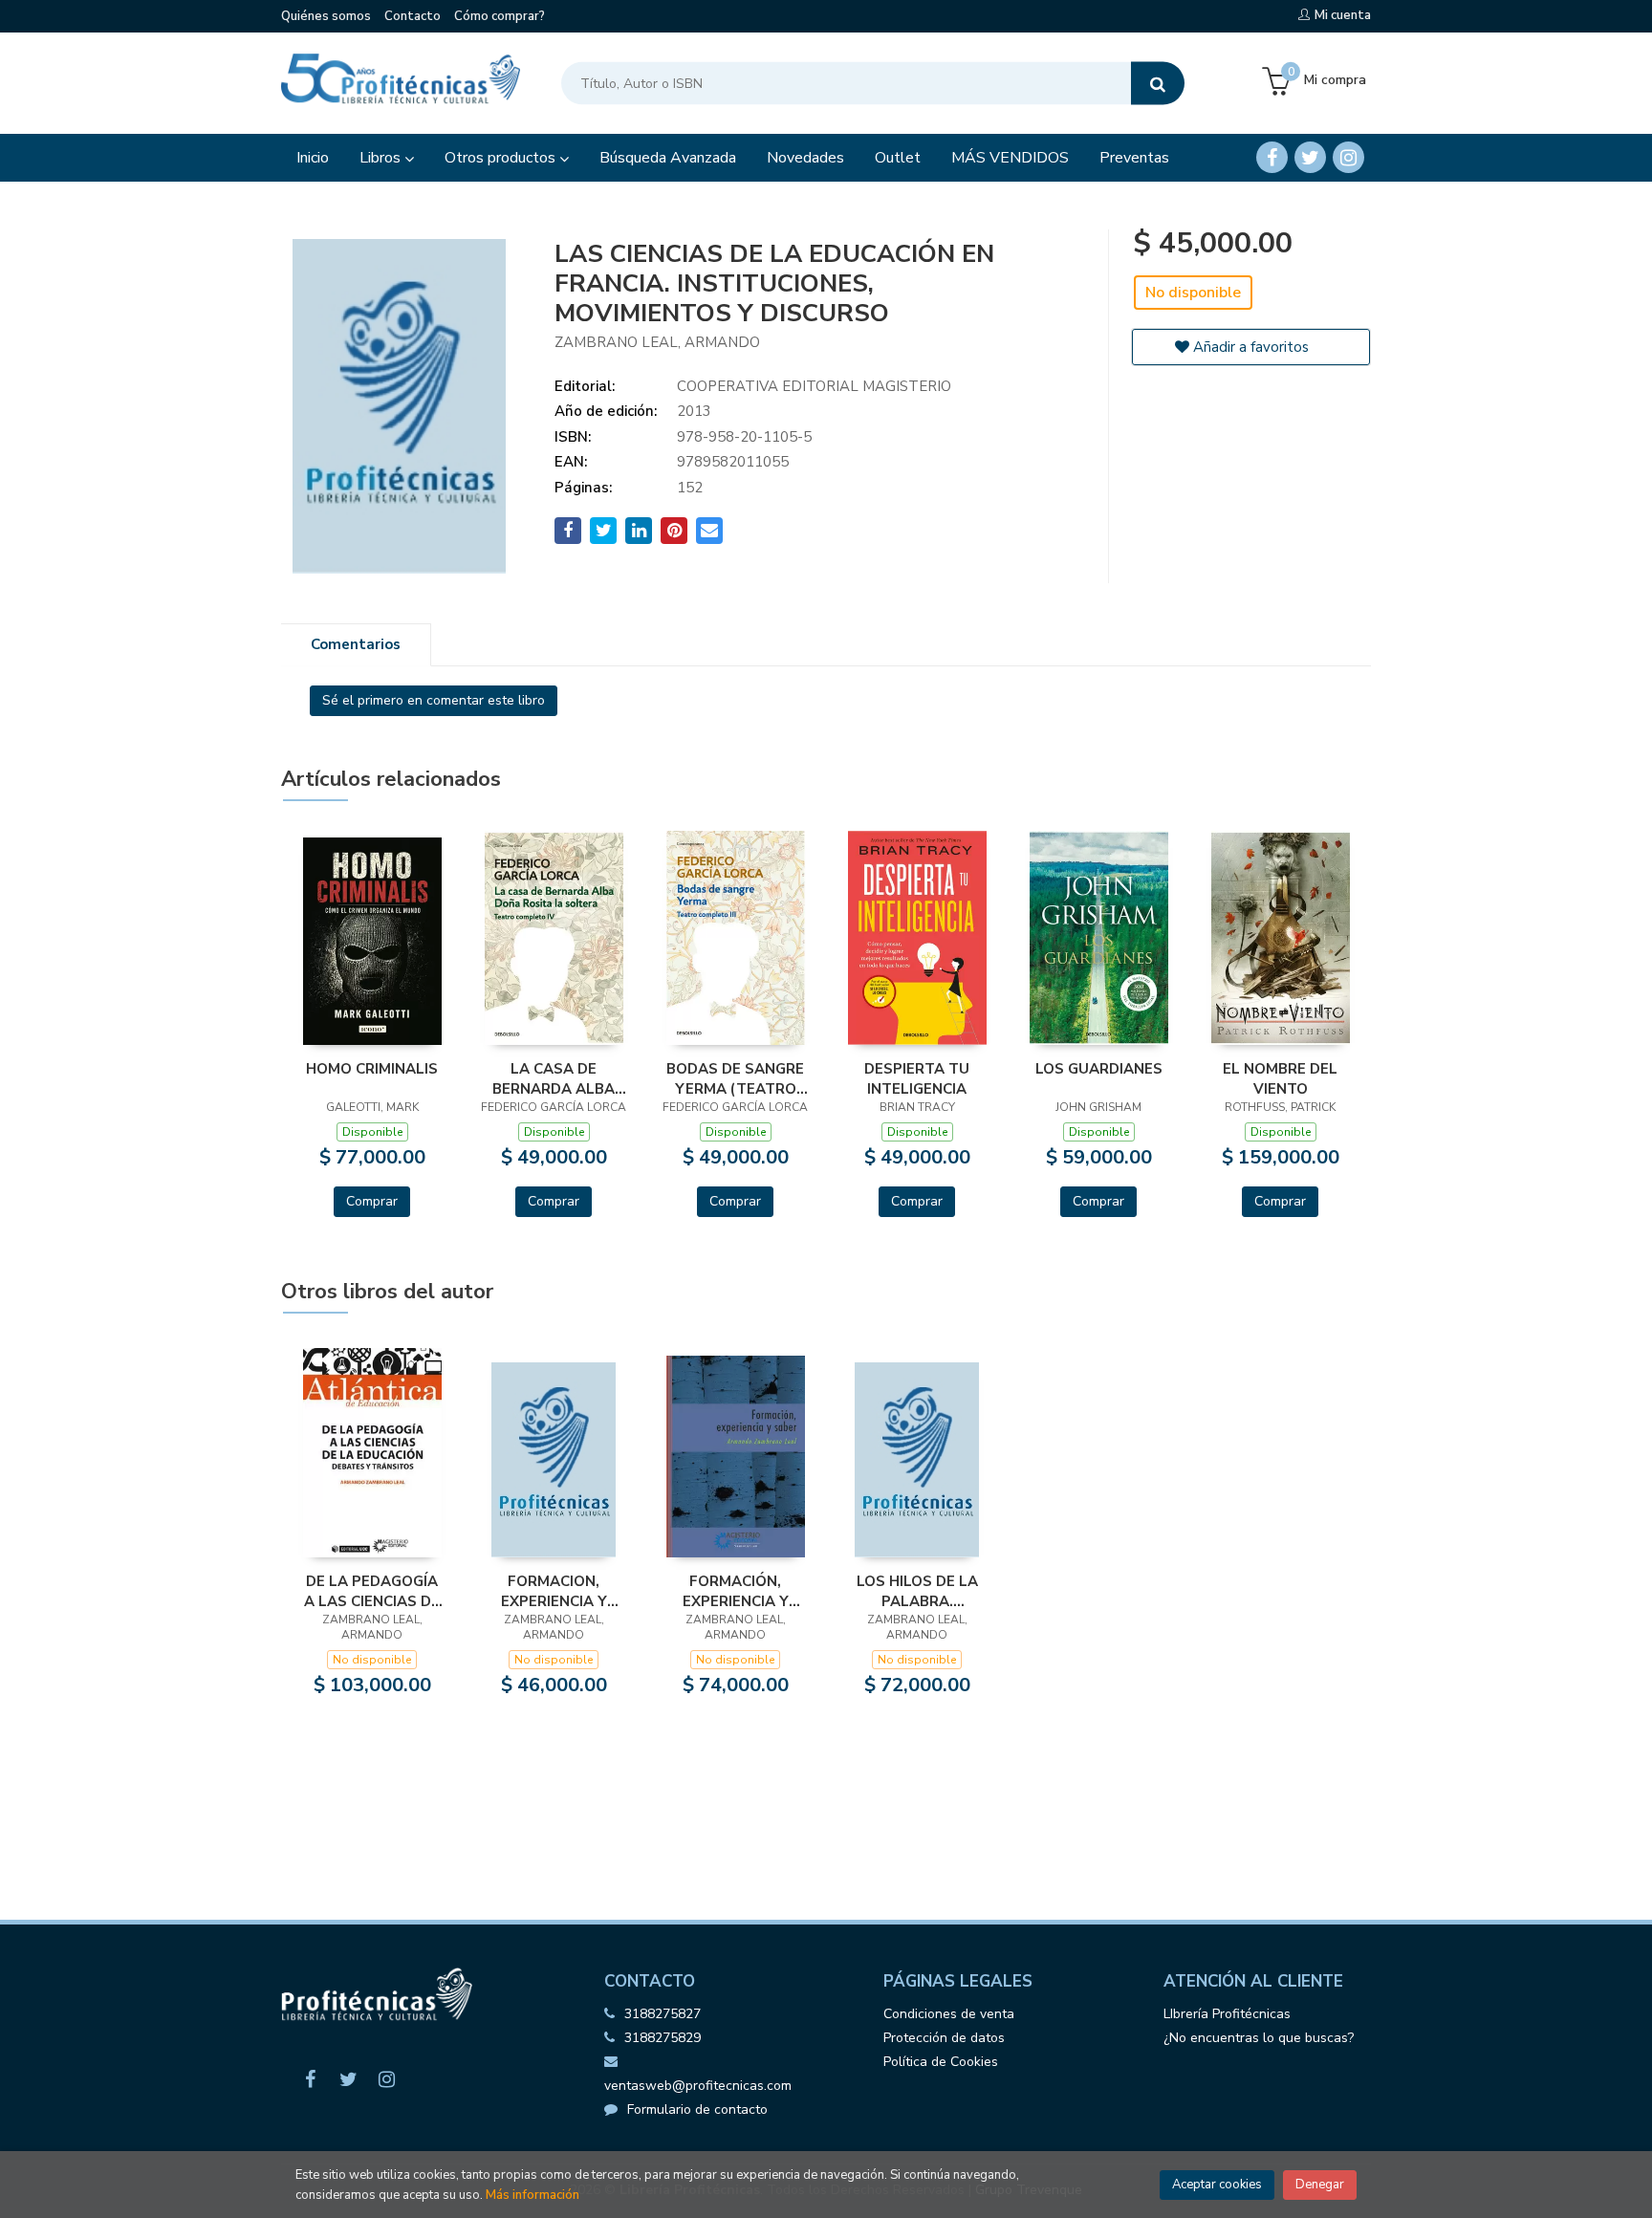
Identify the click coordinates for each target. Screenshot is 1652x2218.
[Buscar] (1158, 84)
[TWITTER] (1310, 157)
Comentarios (356, 644)
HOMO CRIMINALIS (372, 1069)
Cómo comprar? (500, 16)
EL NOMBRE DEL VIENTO (1280, 1078)
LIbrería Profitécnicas (1227, 2014)
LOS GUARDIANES (1099, 1069)
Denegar (1320, 2185)
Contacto (413, 16)
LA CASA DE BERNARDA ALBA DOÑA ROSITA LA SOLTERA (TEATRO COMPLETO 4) (554, 1078)
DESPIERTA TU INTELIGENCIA (917, 1078)
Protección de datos (944, 2038)
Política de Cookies (941, 2062)
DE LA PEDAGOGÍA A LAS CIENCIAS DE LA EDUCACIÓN (372, 1591)
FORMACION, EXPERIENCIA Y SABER (554, 1591)
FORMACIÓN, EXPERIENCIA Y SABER (736, 1591)
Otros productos (502, 158)
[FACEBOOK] (1272, 157)
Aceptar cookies (1217, 2185)
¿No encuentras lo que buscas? (1259, 2038)
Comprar (372, 1201)
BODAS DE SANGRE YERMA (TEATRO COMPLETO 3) (735, 1078)
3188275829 (663, 2038)
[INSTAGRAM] (1348, 157)
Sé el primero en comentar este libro (434, 700)
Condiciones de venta (949, 2014)
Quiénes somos (326, 16)
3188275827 (663, 2014)
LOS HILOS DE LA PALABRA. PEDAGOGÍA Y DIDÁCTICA (917, 1591)
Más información (533, 2195)
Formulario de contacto (697, 2109)
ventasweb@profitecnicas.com (698, 2086)
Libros (382, 158)
